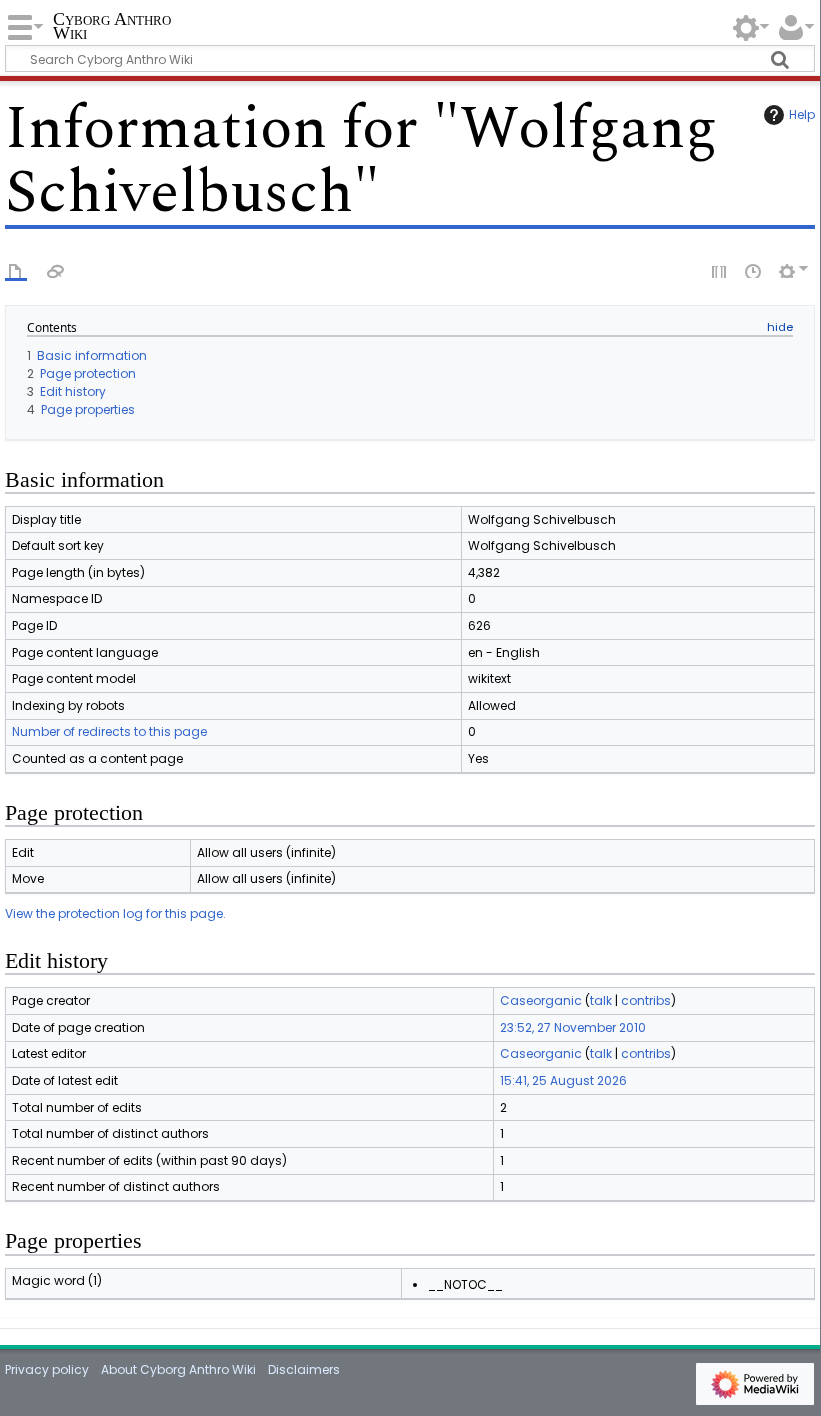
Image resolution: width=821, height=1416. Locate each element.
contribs (646, 1000)
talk (601, 1000)
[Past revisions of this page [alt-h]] (754, 270)
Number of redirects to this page (109, 731)
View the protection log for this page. (115, 913)
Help (802, 114)
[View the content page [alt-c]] (16, 270)
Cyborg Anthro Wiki (112, 26)
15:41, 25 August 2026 (563, 1080)
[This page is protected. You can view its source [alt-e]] (720, 270)
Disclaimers (304, 1369)
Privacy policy (47, 1369)
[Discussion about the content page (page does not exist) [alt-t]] (56, 270)
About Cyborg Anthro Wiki (178, 1369)
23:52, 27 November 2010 (573, 1027)
